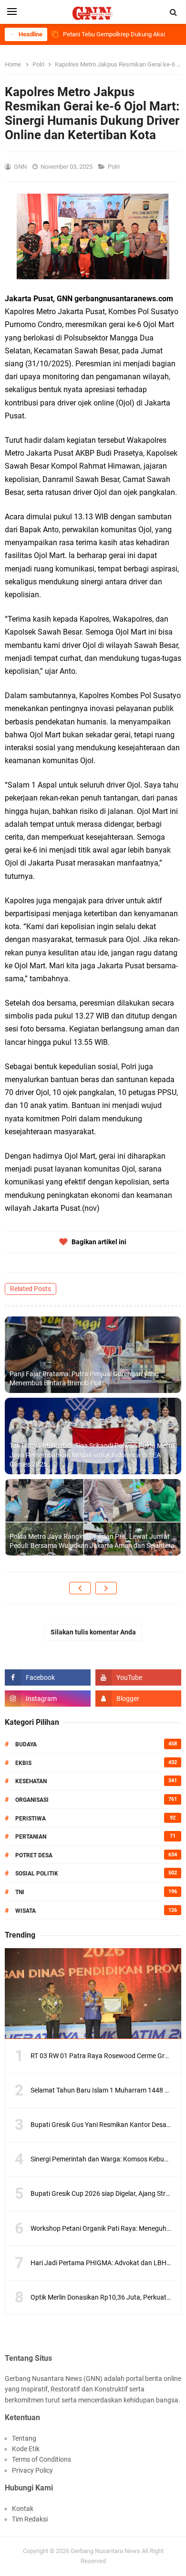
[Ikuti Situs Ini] (138, 1699)
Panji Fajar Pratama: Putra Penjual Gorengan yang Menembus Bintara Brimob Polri (84, 1379)
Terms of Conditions (41, 2459)
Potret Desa (34, 1855)
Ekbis (23, 1763)
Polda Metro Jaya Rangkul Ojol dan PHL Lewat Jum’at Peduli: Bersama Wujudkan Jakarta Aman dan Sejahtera (92, 1541)
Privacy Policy (32, 2470)
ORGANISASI (32, 1800)
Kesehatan (31, 1781)
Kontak (23, 2509)
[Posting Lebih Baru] (80, 1588)
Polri (114, 167)
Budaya (26, 1744)
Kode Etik (26, 2449)
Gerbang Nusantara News (106, 2551)
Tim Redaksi (30, 2519)
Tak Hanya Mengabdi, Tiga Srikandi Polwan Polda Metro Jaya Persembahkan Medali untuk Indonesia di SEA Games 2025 (92, 1455)
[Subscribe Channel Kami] (138, 1677)
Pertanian (31, 1837)
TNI (20, 1892)
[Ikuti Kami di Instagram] (48, 1699)
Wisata (26, 1911)
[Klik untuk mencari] (174, 12)
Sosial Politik (37, 1874)
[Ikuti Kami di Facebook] (48, 1677)
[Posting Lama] (106, 1588)
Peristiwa (31, 1819)
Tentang (24, 2438)
